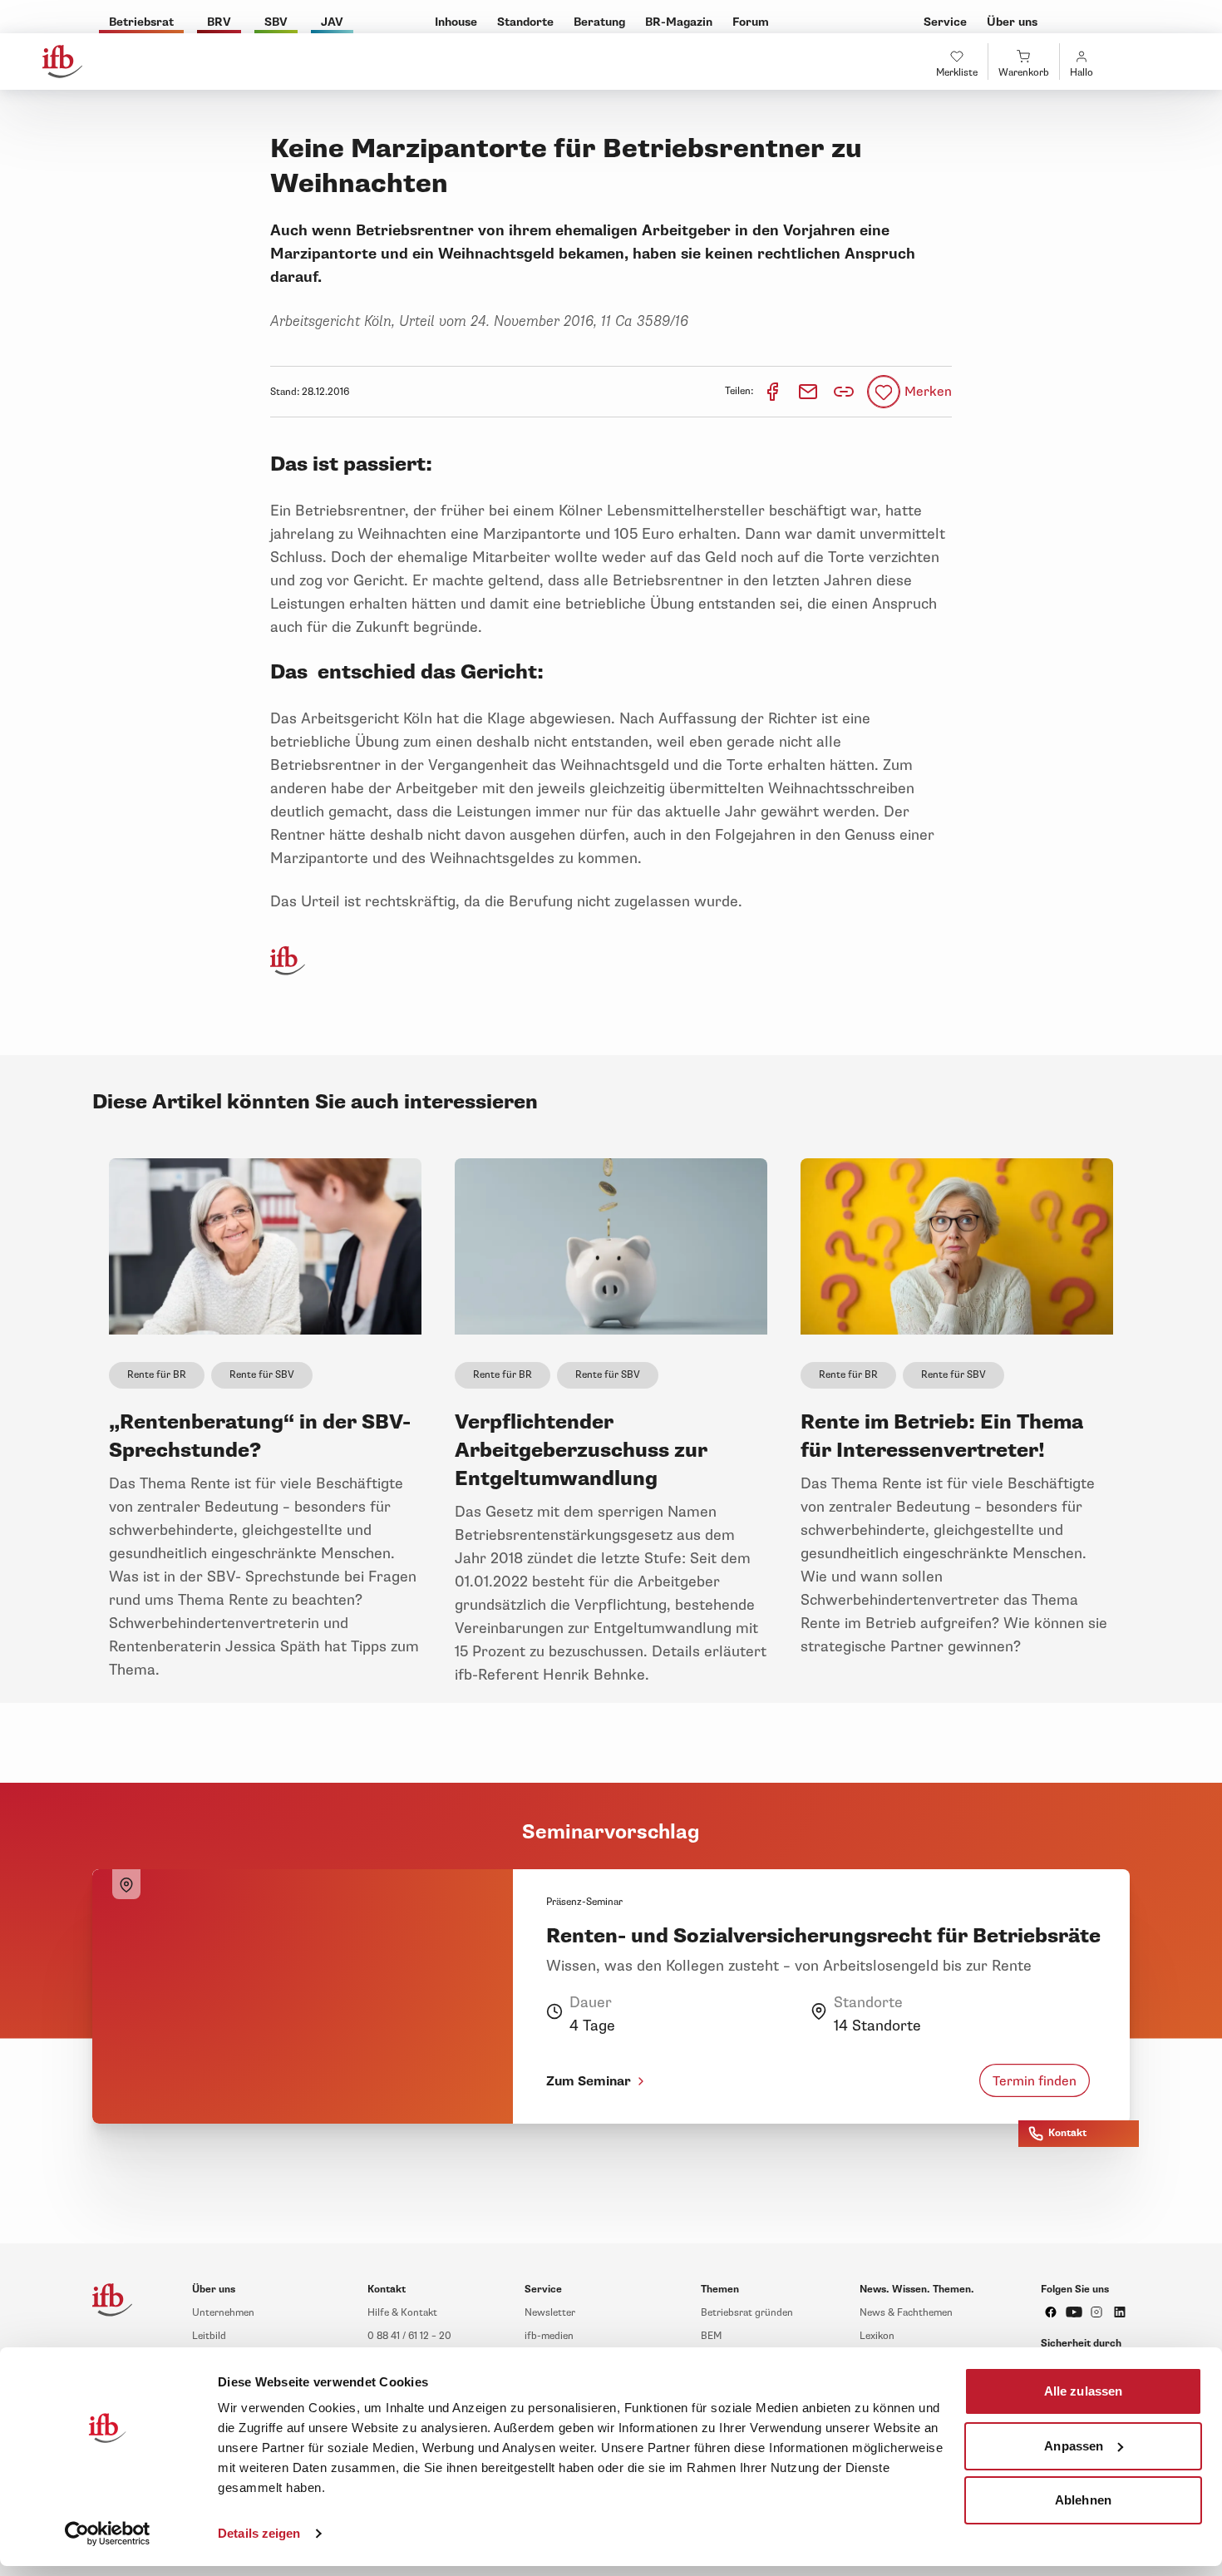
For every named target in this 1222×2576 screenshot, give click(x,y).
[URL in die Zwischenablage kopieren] (844, 392)
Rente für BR (157, 1375)
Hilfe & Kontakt (402, 2313)
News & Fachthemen (906, 2313)
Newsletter (550, 2313)
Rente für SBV (262, 1375)
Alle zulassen (1083, 2391)
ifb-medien (549, 2336)
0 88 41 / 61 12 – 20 (409, 2336)
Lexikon (877, 2336)
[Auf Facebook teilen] (774, 391)
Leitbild (209, 2336)
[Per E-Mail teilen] (809, 391)
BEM (711, 2336)
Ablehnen (1083, 2500)
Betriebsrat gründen (747, 2313)
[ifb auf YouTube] (1074, 2312)
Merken (928, 392)
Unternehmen (223, 2313)
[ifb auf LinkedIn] (1120, 2312)
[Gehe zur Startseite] (62, 62)
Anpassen (1074, 2445)
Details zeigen (259, 2533)
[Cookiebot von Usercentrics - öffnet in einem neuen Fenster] (108, 2534)
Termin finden (1035, 2080)
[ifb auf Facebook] (1051, 2312)
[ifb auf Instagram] (1096, 2312)
